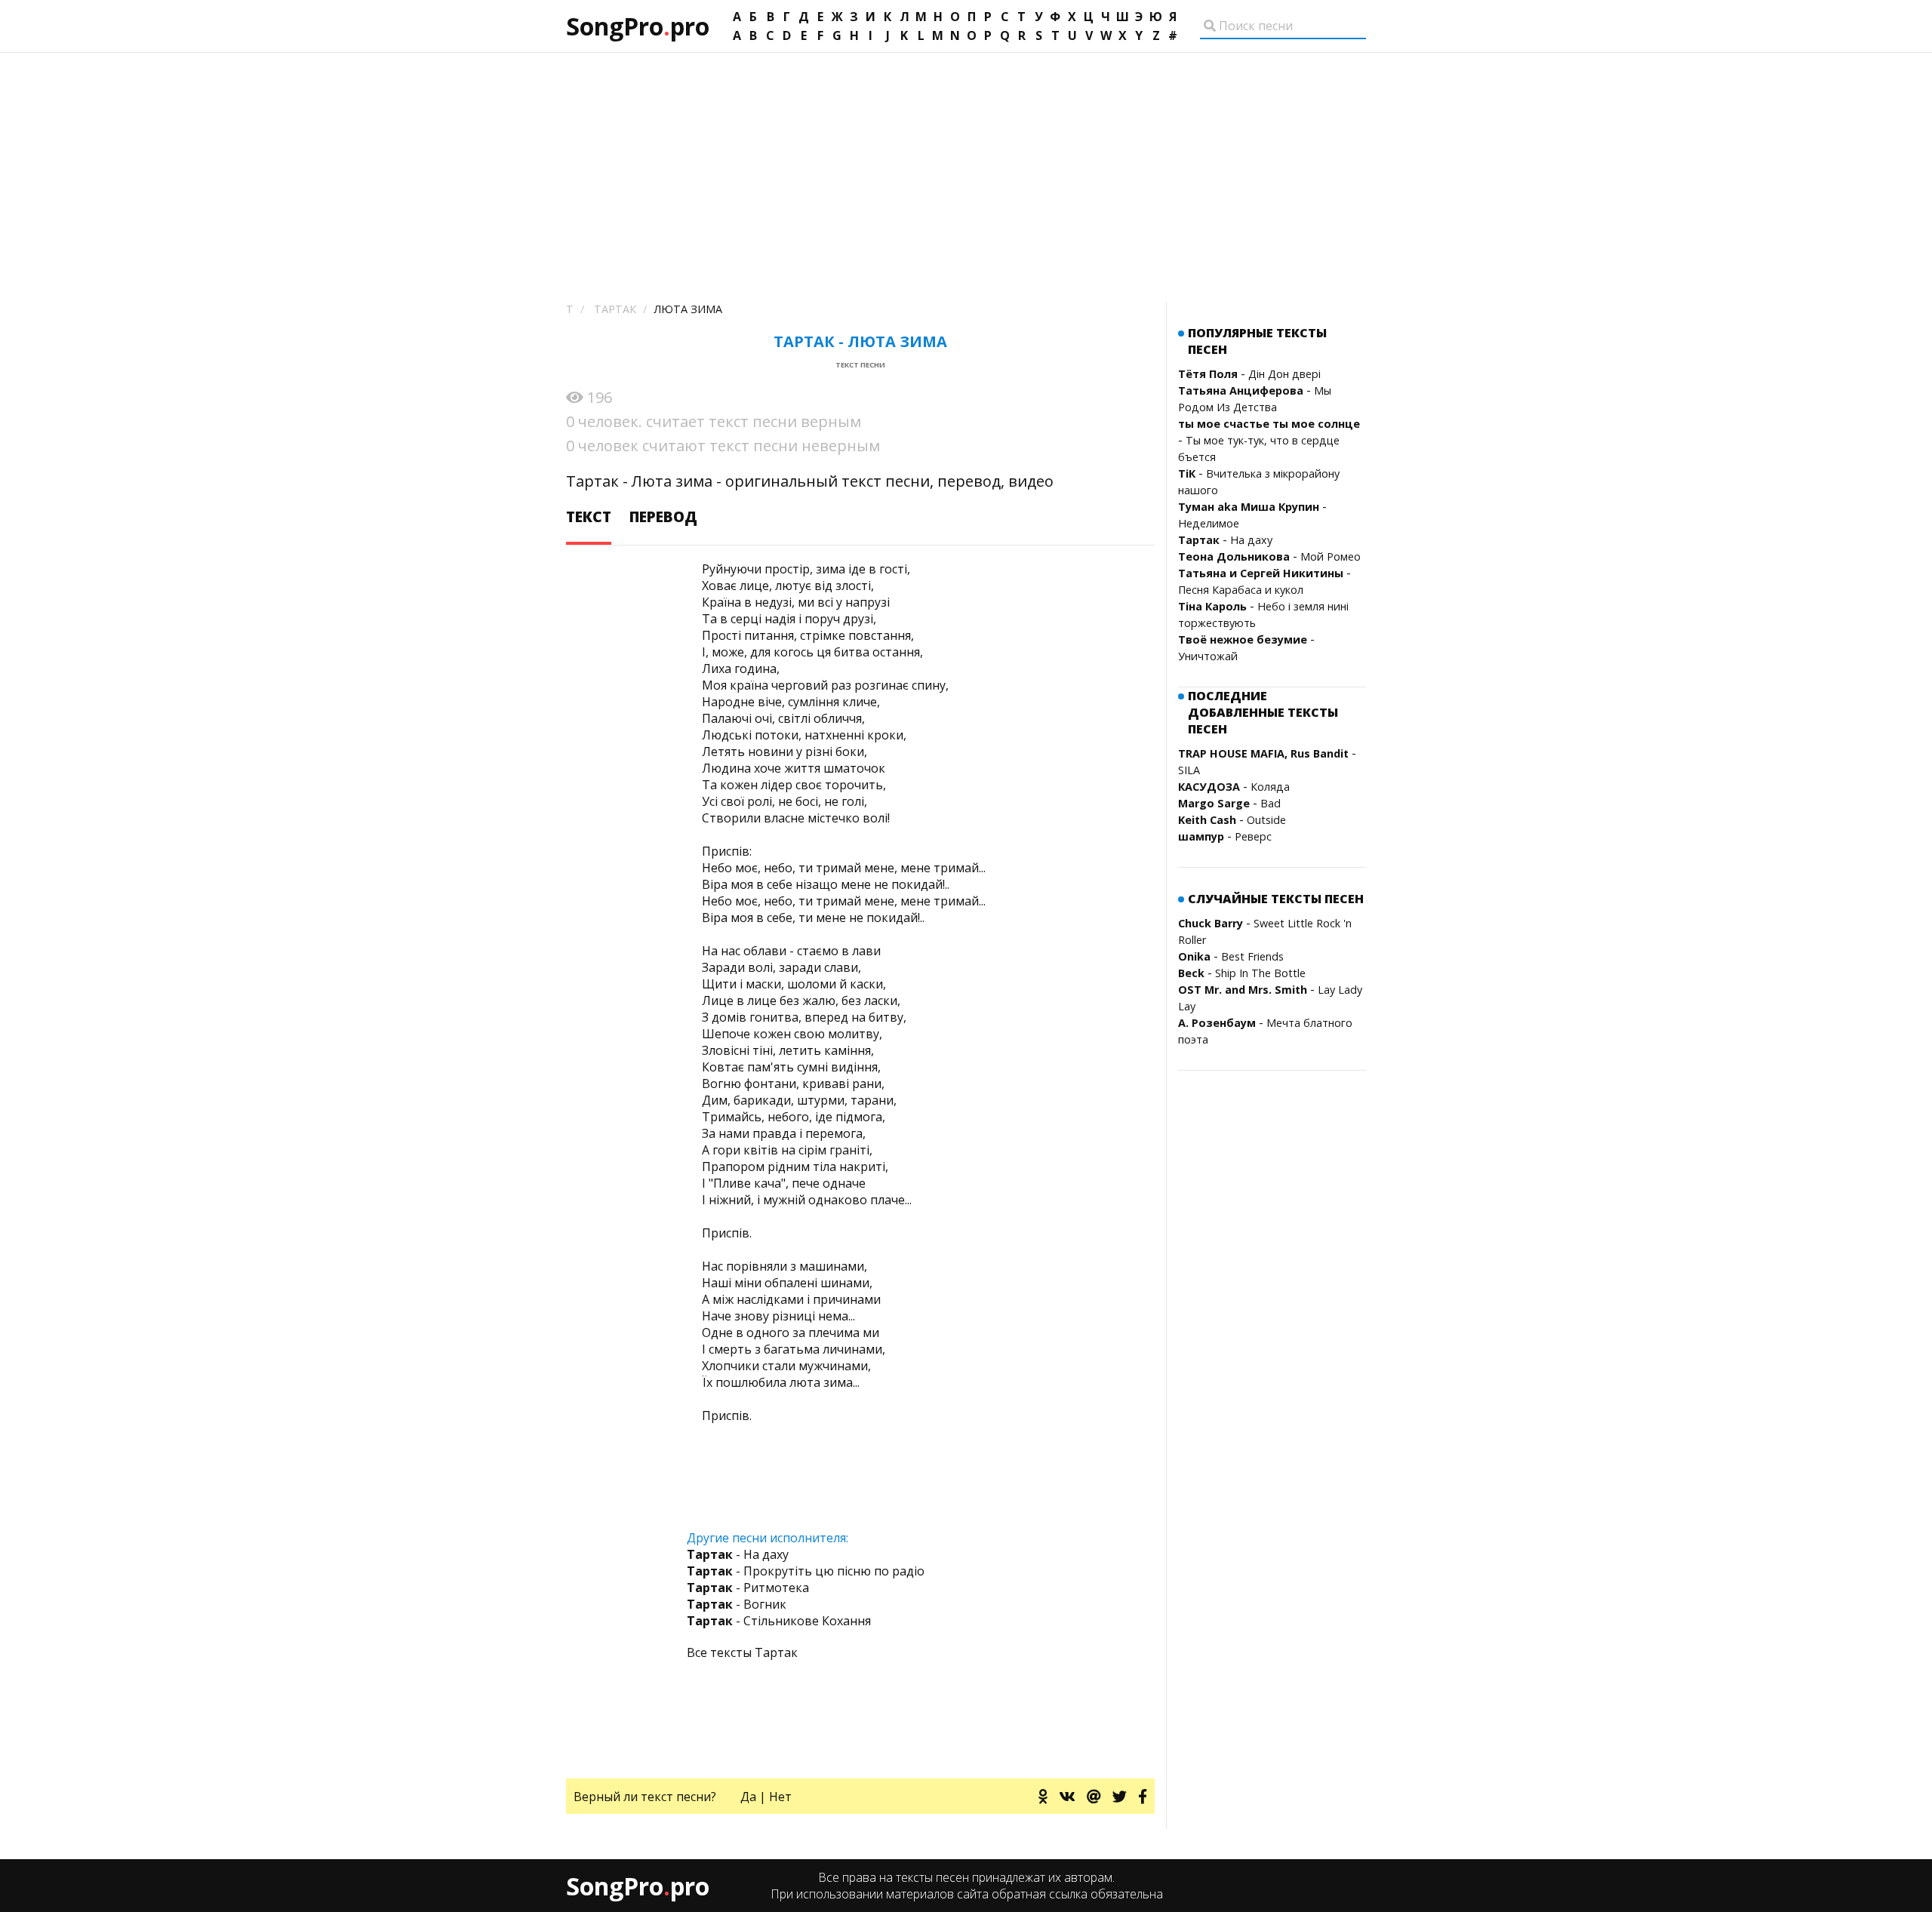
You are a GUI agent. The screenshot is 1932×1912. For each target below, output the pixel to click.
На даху (1251, 540)
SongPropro (638, 26)
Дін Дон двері (1284, 374)
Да (748, 1797)
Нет (780, 1797)
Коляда (1270, 787)
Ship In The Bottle (1260, 973)
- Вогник (737, 1604)
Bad (1271, 803)
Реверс (1253, 836)
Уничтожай (1208, 656)
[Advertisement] (966, 166)
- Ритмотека (748, 1588)
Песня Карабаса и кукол (1241, 590)
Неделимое (1209, 523)
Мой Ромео (1331, 556)
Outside (1266, 820)
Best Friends (1252, 956)
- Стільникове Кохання (779, 1621)
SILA (1189, 770)
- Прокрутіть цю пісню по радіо (806, 1571)
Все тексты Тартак (742, 1652)
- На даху (738, 1554)
